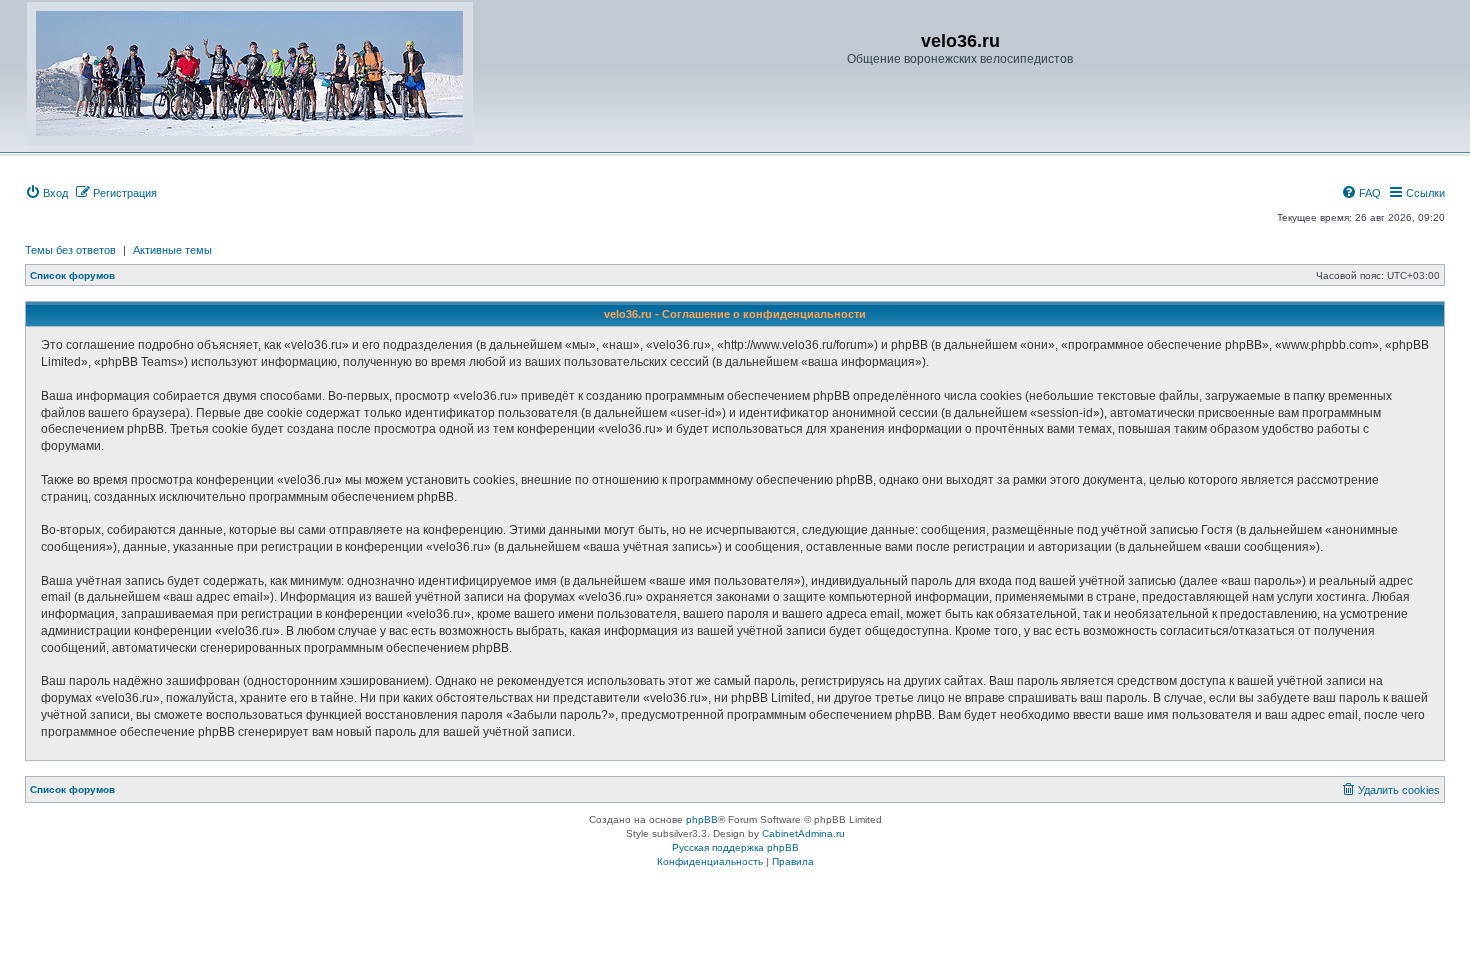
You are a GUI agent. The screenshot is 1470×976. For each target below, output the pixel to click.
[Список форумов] (250, 74)
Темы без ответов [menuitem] (70, 250)
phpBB (702, 819)
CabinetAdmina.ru (803, 833)
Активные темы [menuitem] (172, 250)
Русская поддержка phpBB (735, 847)
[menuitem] (46, 193)
